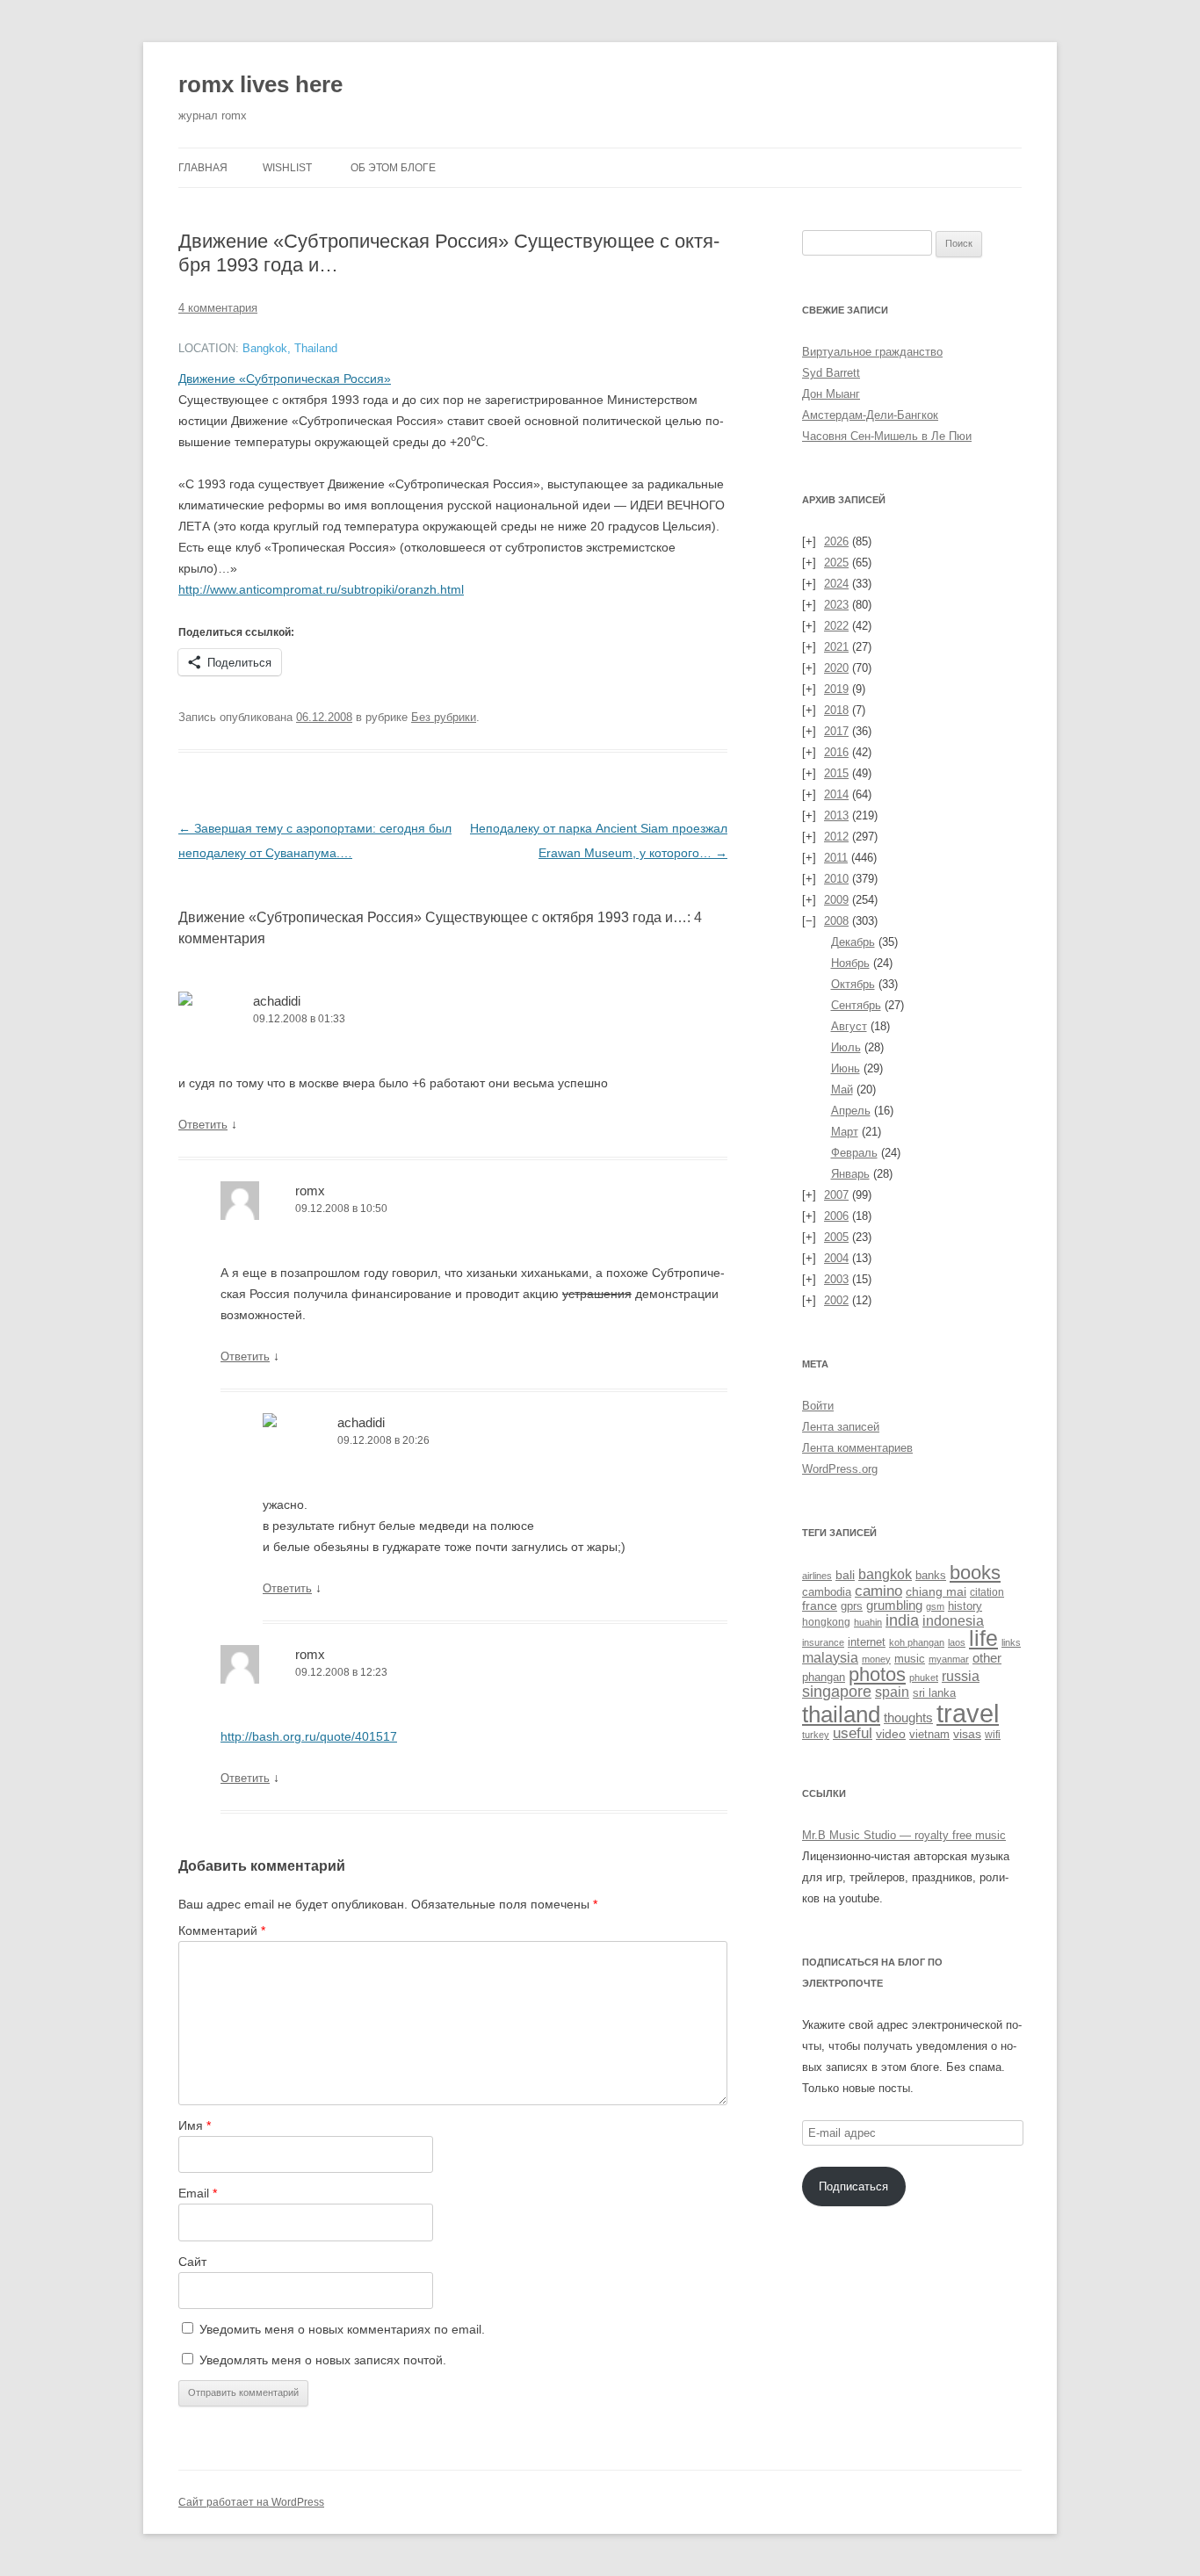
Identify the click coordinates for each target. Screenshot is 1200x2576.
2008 (836, 921)
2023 (836, 605)
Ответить (203, 1125)
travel (968, 1713)
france (820, 1605)
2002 (836, 1300)
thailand (841, 1714)
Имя (195, 2125)
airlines (817, 1576)
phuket (924, 1678)
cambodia (827, 1592)
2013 (836, 815)
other (987, 1658)
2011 (836, 858)
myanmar (949, 1659)
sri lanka (934, 1693)
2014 (836, 794)
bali (845, 1575)
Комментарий (222, 1930)
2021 (836, 647)
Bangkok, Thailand (290, 349)
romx (310, 1191)
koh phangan (917, 1642)
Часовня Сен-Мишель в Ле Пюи (887, 436)
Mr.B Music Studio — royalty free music (904, 1835)
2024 (836, 584)
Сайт (192, 2262)
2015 (836, 773)
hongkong (826, 1622)
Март (845, 1132)
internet (867, 1642)
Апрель (851, 1111)
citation (987, 1592)
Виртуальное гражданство (872, 352)
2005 (836, 1237)
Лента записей (841, 1427)
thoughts (908, 1717)
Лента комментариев (857, 1448)
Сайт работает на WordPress (251, 2502)
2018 (836, 710)
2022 (836, 626)
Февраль (854, 1153)
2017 (836, 731)
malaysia (830, 1657)
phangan (824, 1677)
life (983, 1638)
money (876, 1659)
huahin (868, 1622)
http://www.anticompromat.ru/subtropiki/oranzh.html (321, 589)
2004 (836, 1258)
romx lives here (260, 84)
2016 (836, 752)
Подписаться (853, 2186)
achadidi (277, 1001)
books (975, 1573)
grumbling (894, 1605)
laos (957, 1642)
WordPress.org (840, 1469)
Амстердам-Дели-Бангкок (870, 415)
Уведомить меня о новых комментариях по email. (342, 2329)
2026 (836, 541)
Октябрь (853, 984)
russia (961, 1676)
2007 (836, 1195)
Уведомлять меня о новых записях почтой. (323, 2360)
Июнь (846, 1068)
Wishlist (287, 168)
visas (967, 1734)
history (965, 1606)
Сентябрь (856, 1005)
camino (878, 1591)
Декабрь (853, 942)
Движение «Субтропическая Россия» (285, 379)
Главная (203, 168)
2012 (836, 837)
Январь (850, 1174)
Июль (846, 1047)
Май (842, 1090)
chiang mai (936, 1591)
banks (931, 1575)
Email (198, 2193)
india (902, 1620)
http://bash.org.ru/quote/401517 (309, 1736)
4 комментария (218, 308)
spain (892, 1692)
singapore (837, 1692)
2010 (836, 879)
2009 (836, 900)
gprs (852, 1606)
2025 (836, 563)
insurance (823, 1642)
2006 (836, 1216)
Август (849, 1026)
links (1011, 1642)
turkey (816, 1735)
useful (853, 1733)
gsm (935, 1606)
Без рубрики (444, 717)
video (891, 1734)
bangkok (885, 1574)
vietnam (929, 1734)
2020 (836, 668)
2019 (836, 689)
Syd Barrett (831, 373)
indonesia (953, 1621)
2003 (836, 1279)
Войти (818, 1406)
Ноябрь (850, 963)
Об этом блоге (393, 168)
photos (877, 1674)
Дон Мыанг (831, 394)
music (910, 1659)
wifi (993, 1735)
